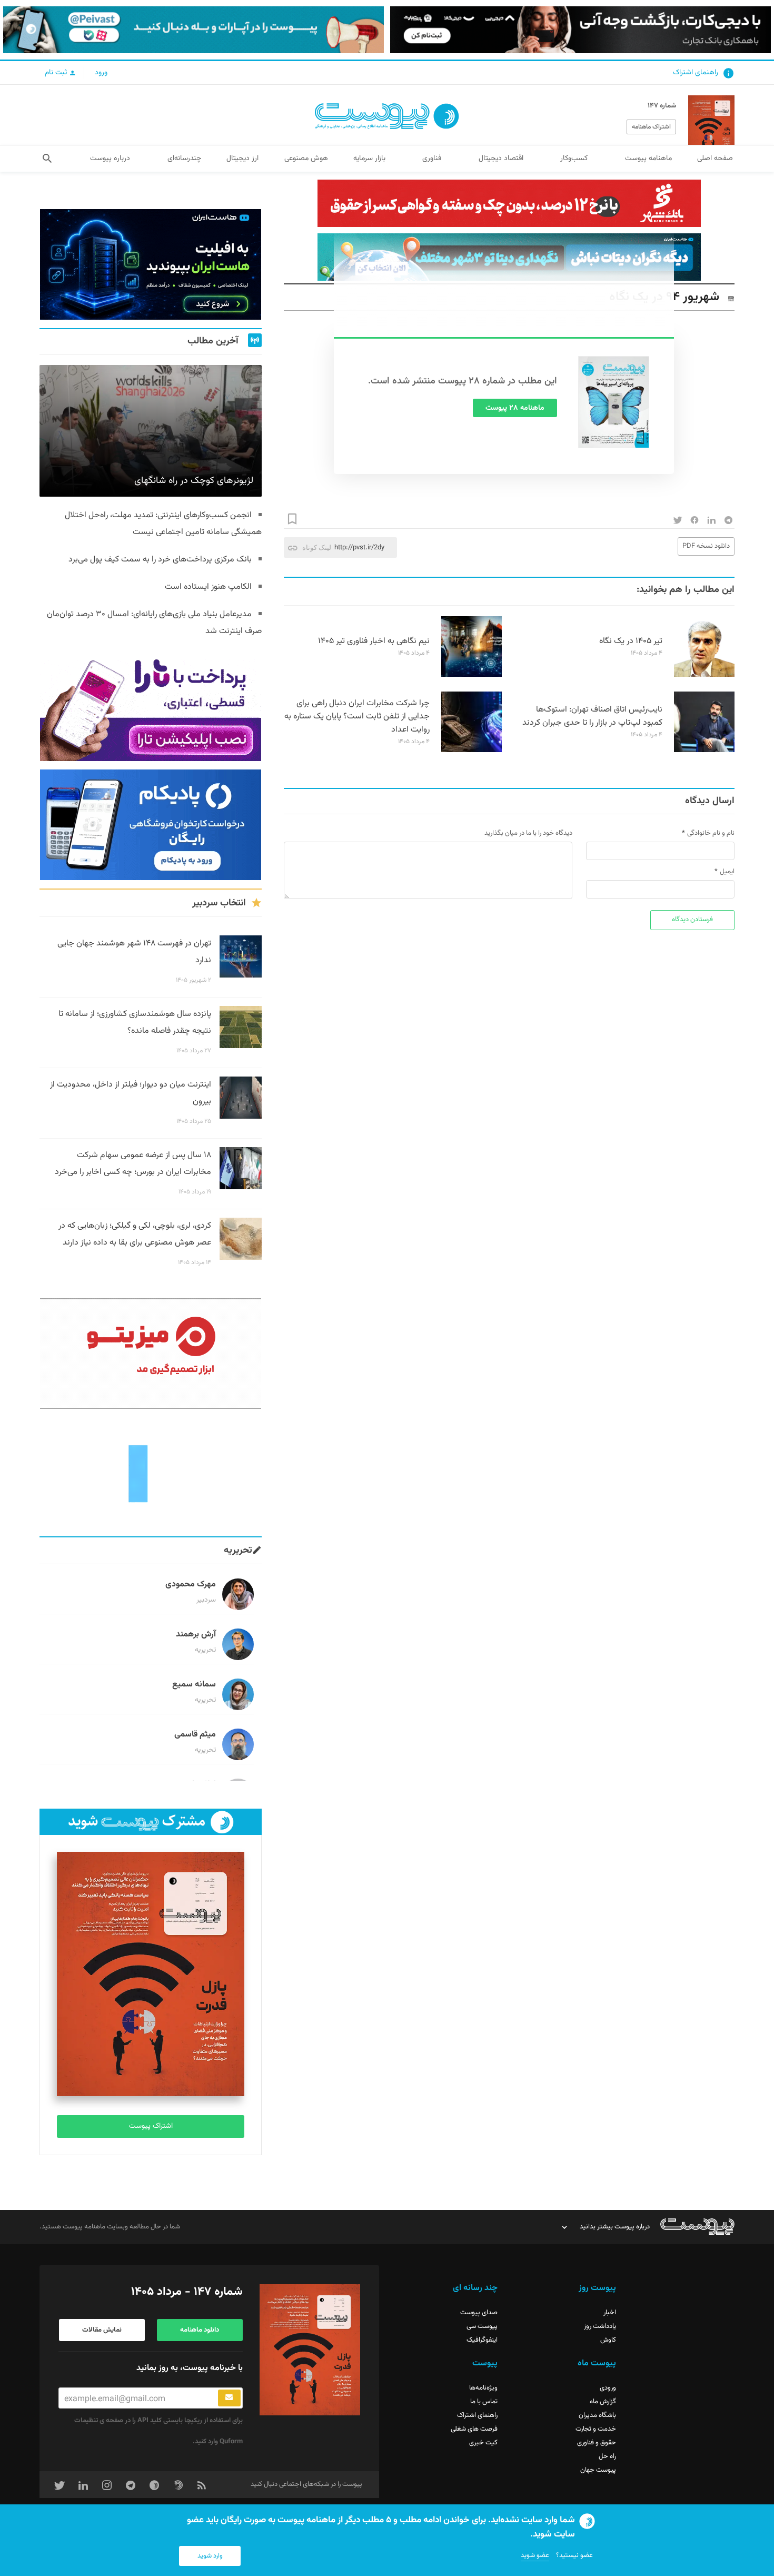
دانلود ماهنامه (200, 2330)
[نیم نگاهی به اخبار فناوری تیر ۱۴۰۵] (472, 675)
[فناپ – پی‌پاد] (151, 825)
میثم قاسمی (195, 1735)
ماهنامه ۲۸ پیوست (515, 408)
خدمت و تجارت (596, 2429)
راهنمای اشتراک (696, 73)
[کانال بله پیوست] (193, 30)
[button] (47, 159)
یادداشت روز (600, 2326)
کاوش (608, 2340)
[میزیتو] (151, 1354)
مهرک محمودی (191, 1585)
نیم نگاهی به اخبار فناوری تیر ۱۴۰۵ (374, 641)
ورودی (608, 2388)
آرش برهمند (196, 1635)
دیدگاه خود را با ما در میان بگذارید (528, 833)
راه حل (607, 2456)
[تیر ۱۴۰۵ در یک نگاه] (704, 675)
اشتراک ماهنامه (651, 127)
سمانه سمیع (194, 1685)
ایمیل (727, 872)
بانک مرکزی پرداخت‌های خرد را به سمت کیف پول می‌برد (160, 560)
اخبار (610, 2313)
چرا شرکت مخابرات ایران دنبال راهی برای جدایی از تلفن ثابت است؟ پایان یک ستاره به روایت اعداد (357, 717)
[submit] (229, 2398)
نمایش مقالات (102, 2330)
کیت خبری (483, 2443)
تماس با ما (484, 2402)
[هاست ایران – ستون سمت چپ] (151, 264)
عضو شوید (535, 2555)
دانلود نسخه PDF (706, 546)
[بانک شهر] (509, 203)
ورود (101, 73)
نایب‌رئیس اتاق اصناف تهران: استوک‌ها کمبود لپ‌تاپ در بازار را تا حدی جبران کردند (592, 716)
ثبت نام (57, 73)
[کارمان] (151, 1473)
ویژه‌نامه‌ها (483, 2388)
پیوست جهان (598, 2470)
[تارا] (151, 706)
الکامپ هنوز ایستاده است (208, 587)
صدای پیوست (479, 2313)
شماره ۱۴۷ (662, 106)
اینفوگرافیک (482, 2340)
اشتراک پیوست (151, 2126)
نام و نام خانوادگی (711, 833)
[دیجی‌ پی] (580, 30)
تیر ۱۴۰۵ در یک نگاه (631, 641)
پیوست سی (482, 2326)
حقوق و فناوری (597, 2443)
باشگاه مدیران (597, 2415)
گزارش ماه (603, 2402)
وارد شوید (210, 2556)
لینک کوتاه (317, 547)
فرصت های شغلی (474, 2429)
